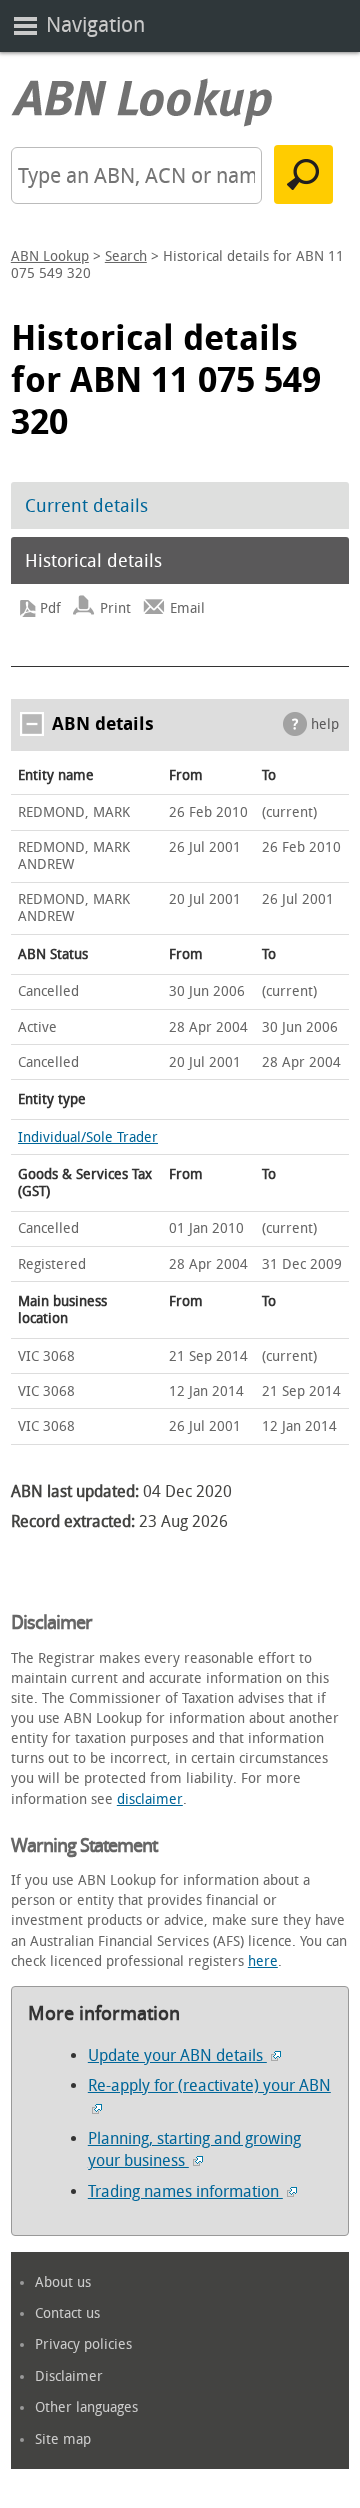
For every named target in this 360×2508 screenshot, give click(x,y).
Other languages (86, 2407)
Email (187, 608)
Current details (86, 506)
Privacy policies (83, 2344)
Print (115, 608)
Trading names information (185, 2191)
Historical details (93, 561)
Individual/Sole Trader (88, 1137)
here (263, 1961)
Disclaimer (69, 2376)
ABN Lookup (50, 256)
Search (126, 256)
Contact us (67, 2313)
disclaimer (150, 1799)
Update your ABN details (177, 2055)
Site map (63, 2439)
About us (63, 2282)
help (325, 724)
